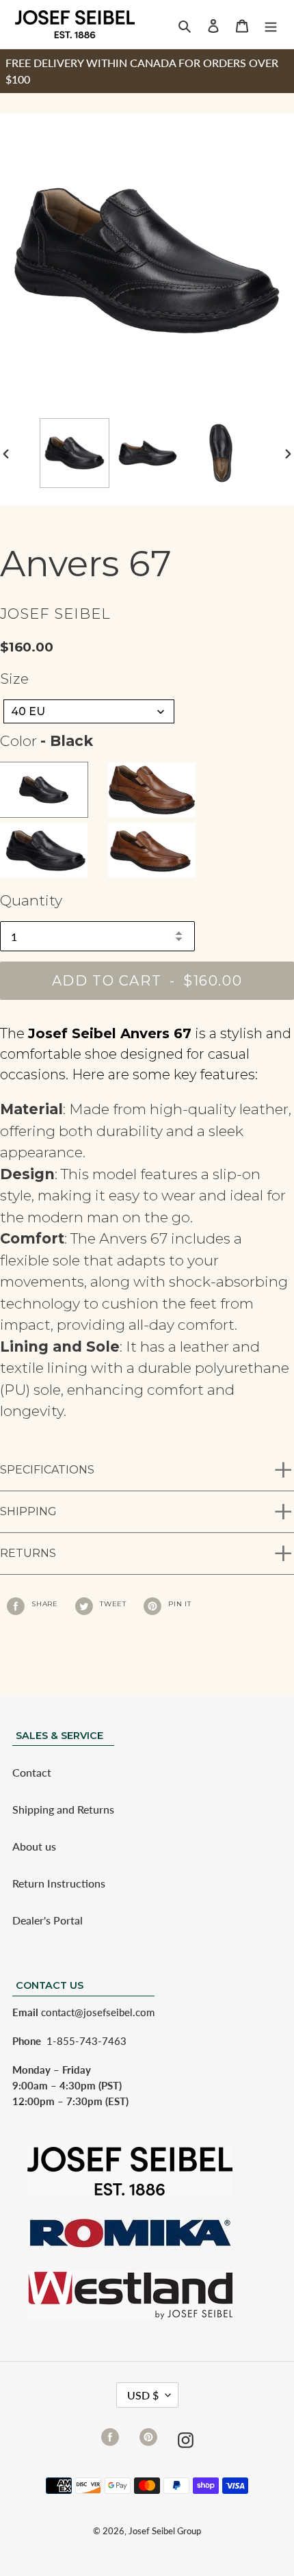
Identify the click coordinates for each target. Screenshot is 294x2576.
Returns (28, 1553)
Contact (32, 1772)
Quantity (31, 900)
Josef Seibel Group (165, 2531)
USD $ (143, 2395)
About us (34, 1846)
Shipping (28, 1511)
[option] (74, 453)
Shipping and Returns (63, 1809)
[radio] (44, 790)
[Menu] (271, 25)
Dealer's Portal (48, 1920)
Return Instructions (59, 1883)
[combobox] (89, 711)
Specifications (47, 1470)
